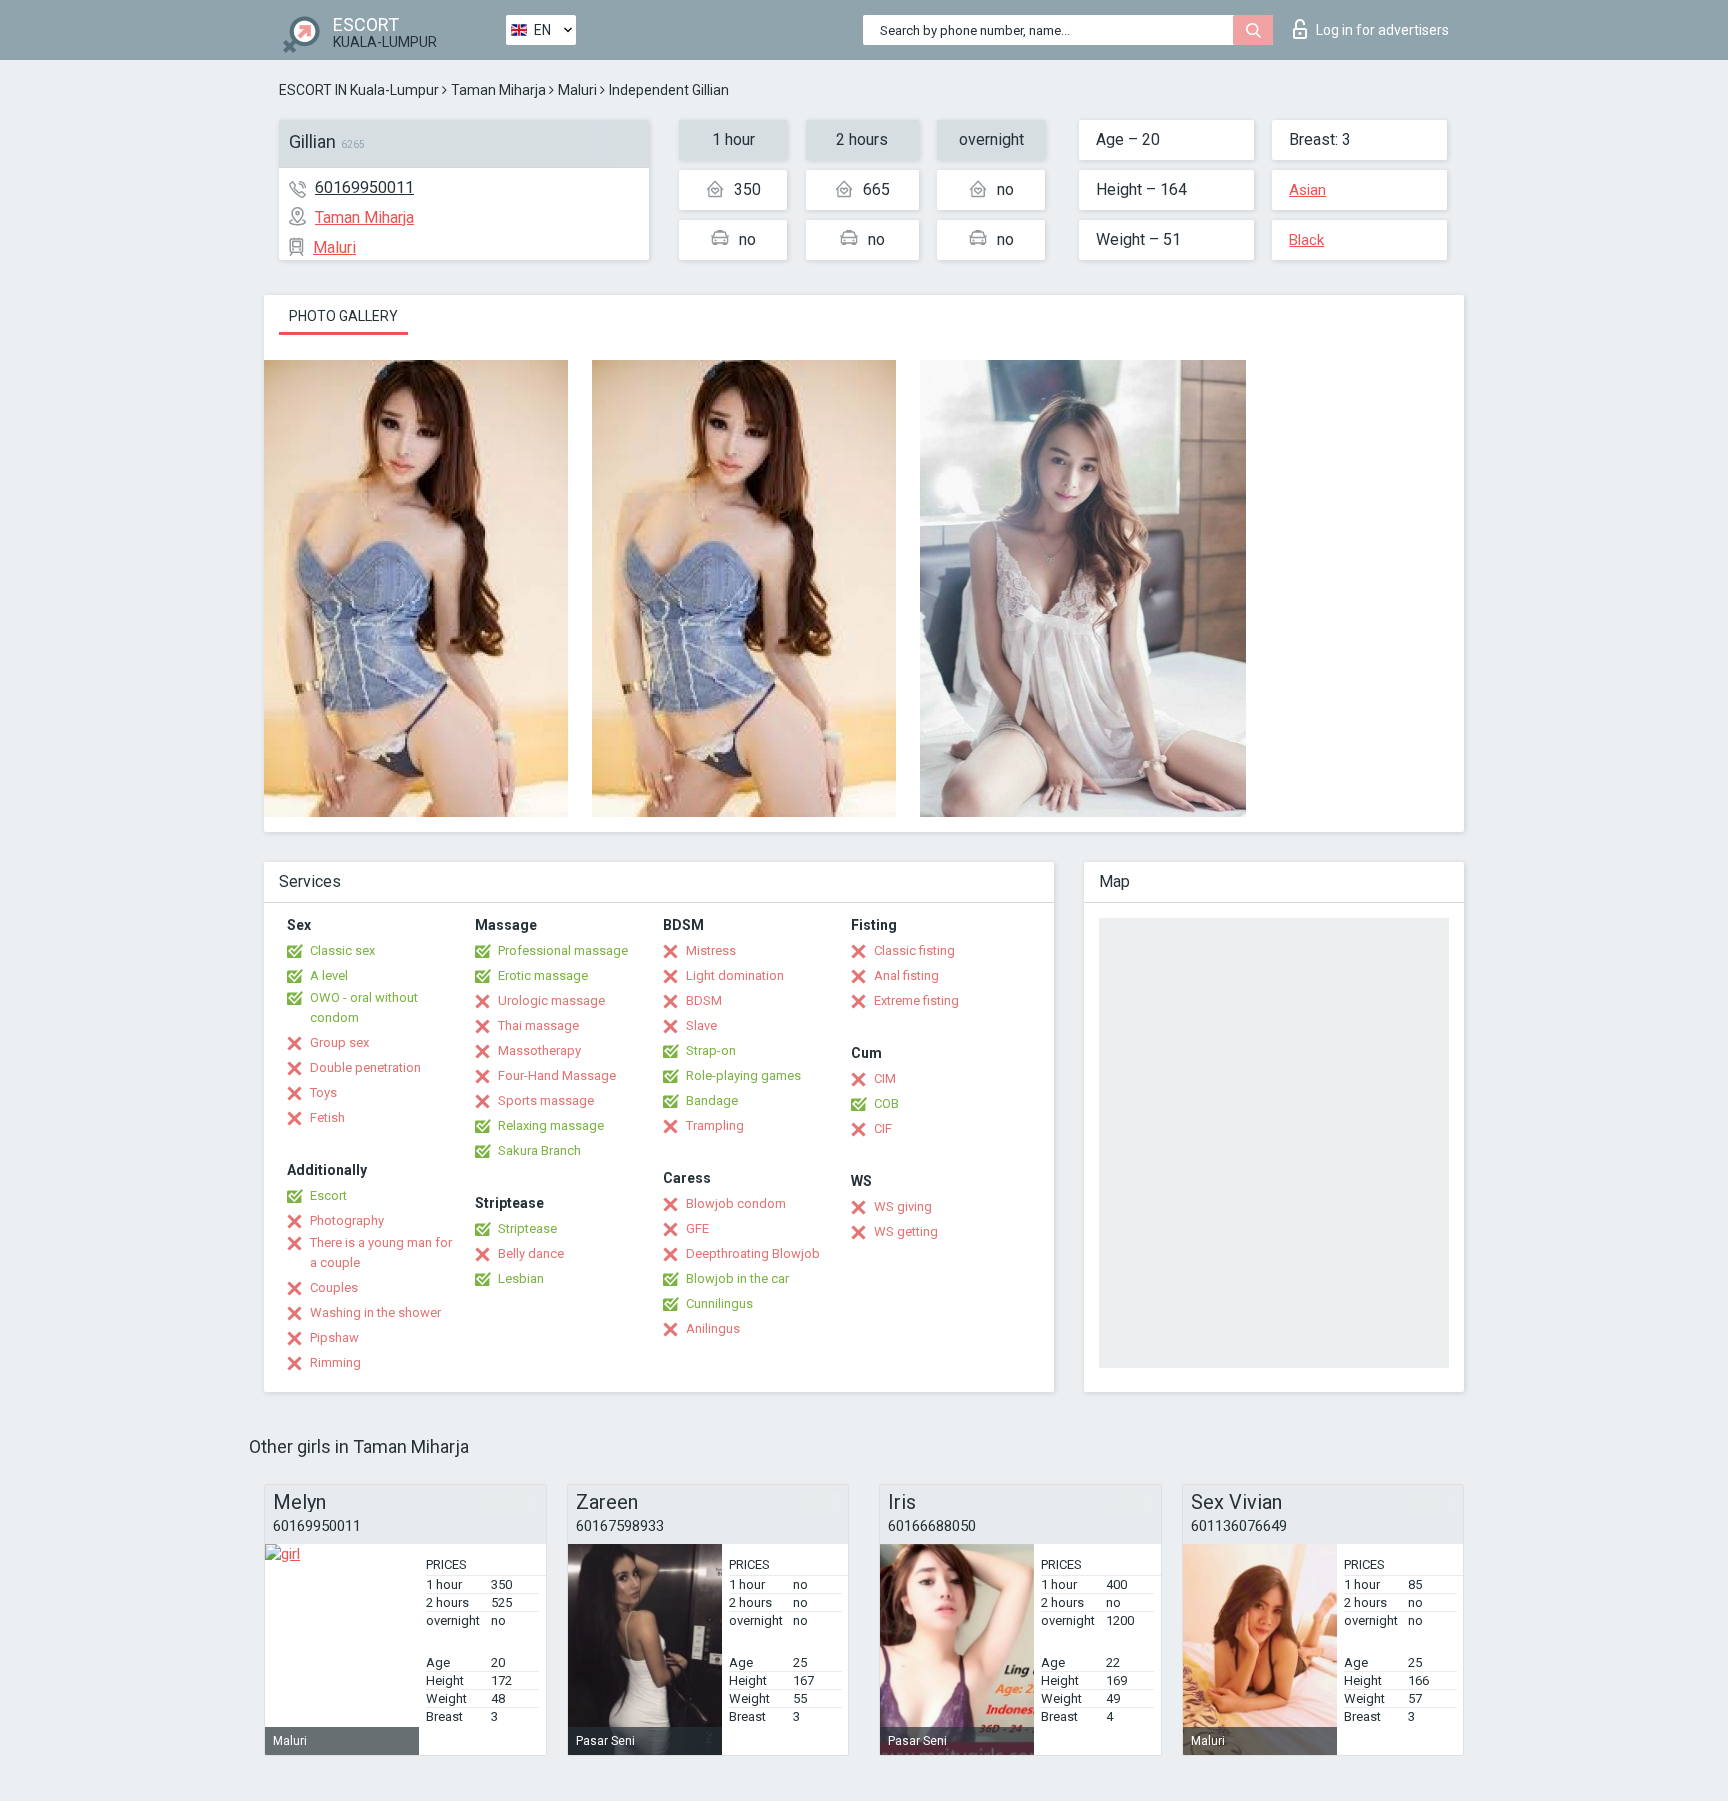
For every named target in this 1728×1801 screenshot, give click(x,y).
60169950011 (364, 187)
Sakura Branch (539, 1150)
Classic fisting (914, 950)
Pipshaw (334, 1337)
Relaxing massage (551, 1125)
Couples (334, 1287)
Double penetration (365, 1067)
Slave (701, 1025)
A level (329, 975)
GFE (697, 1228)
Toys (323, 1092)
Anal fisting (906, 975)
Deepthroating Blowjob (753, 1253)
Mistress (711, 950)
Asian (1307, 190)
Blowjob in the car (737, 1278)
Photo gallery (343, 316)
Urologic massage (551, 1000)
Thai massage (538, 1025)
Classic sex (342, 950)
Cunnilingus (719, 1303)
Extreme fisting (916, 1000)
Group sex (339, 1042)
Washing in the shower (375, 1312)
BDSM (704, 1000)
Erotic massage (543, 975)
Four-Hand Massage (557, 1075)
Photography (347, 1220)
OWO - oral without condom (364, 1007)
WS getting (906, 1231)
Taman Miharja (498, 90)
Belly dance (531, 1253)
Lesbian (521, 1278)
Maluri (577, 90)
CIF (883, 1128)
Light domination (735, 975)
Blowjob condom (736, 1203)
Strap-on (711, 1050)
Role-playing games (743, 1075)
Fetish (327, 1117)
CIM (885, 1078)
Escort (328, 1195)
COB (886, 1103)
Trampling (715, 1125)
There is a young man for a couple (381, 1252)
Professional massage (563, 950)
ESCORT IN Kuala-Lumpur (359, 90)
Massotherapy (539, 1050)
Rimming (335, 1362)
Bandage (712, 1100)
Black (1306, 240)
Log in (1382, 30)
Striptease (527, 1228)
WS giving (903, 1206)
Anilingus (713, 1328)
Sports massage (546, 1100)
